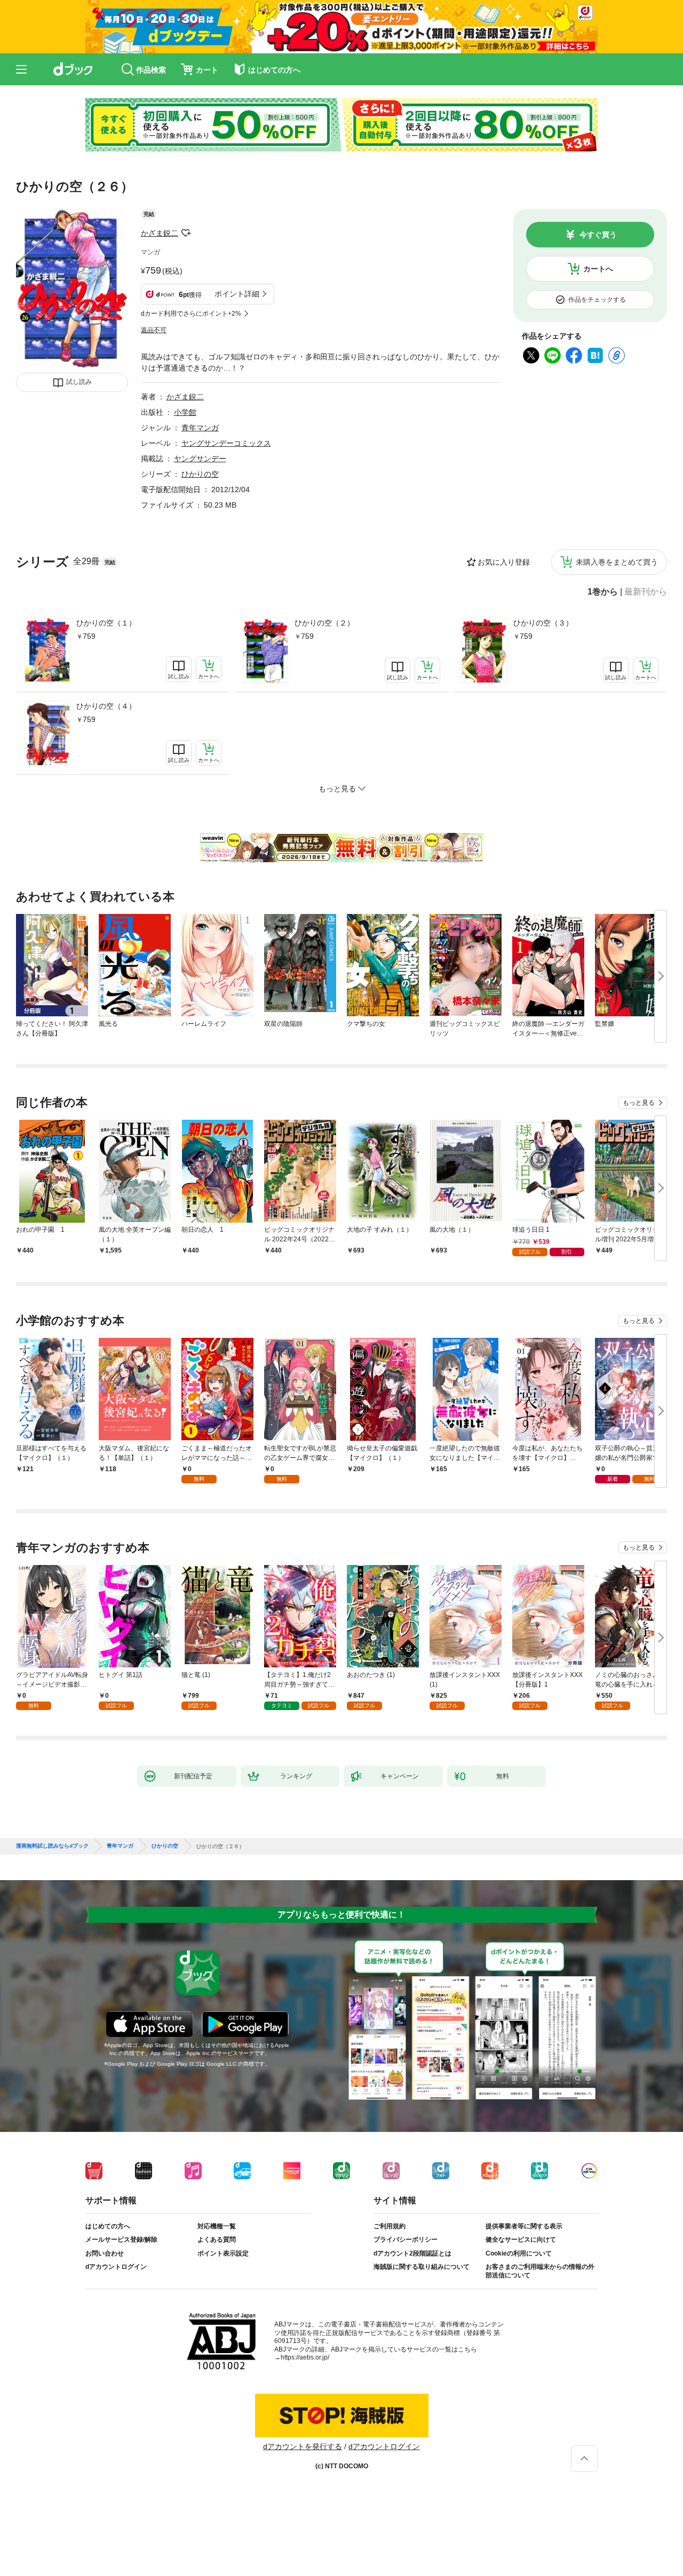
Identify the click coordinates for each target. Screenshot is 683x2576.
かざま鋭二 (160, 233)
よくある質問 (217, 2240)
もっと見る (639, 1103)
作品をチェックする (597, 300)
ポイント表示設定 (223, 2253)
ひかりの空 (200, 474)
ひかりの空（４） (106, 706)
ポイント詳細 (237, 294)
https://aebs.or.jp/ (305, 2357)
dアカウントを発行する (303, 2446)
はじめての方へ (108, 2226)
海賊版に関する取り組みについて (422, 2267)
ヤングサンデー (200, 459)
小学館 (185, 412)
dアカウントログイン (116, 2267)
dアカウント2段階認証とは (412, 2253)
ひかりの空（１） (106, 623)
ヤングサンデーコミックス (226, 443)
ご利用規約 (390, 2226)
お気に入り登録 (504, 562)
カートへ (598, 269)
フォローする (186, 233)
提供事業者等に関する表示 (524, 2226)
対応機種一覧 (217, 2226)
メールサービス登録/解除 (121, 2240)
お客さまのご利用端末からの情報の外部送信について (540, 2271)
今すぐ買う (598, 235)
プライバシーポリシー (406, 2240)
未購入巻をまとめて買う (617, 562)
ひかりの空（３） (543, 623)
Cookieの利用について (519, 2253)
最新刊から (646, 592)
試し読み (79, 382)
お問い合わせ (105, 2253)
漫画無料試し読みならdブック (52, 1846)
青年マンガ (200, 428)
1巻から (603, 592)
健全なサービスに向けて (521, 2240)
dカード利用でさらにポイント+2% (191, 314)
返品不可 (154, 330)
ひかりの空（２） (324, 623)
